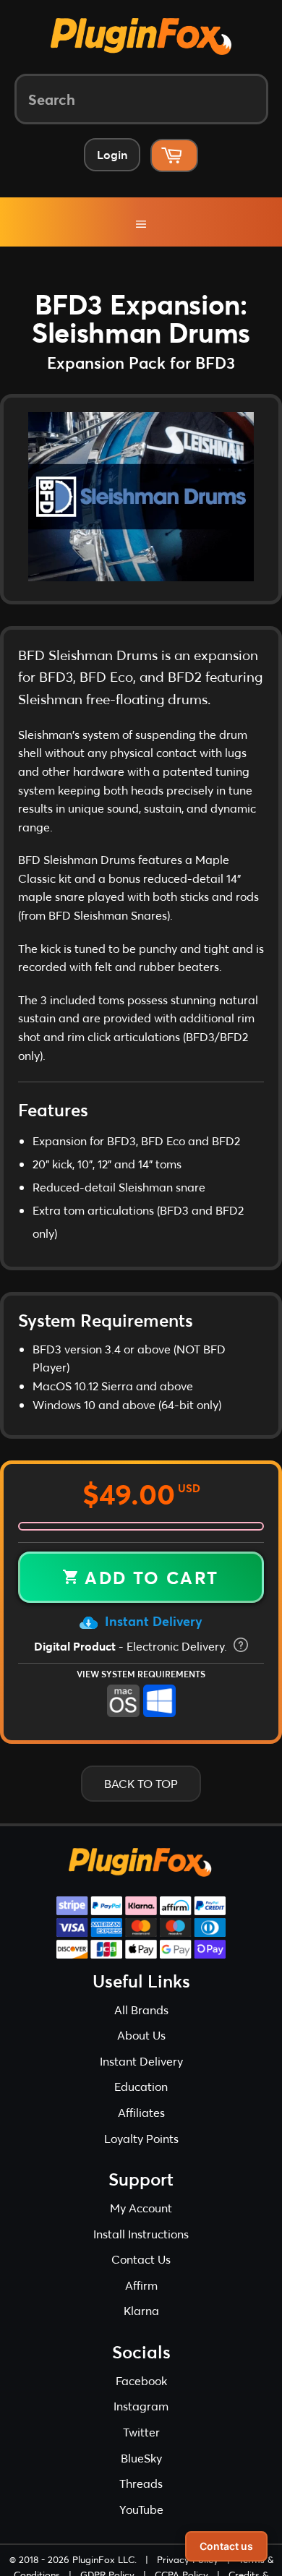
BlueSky (141, 2473)
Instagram (141, 2421)
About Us (141, 2050)
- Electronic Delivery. (132, 1661)
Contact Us (141, 2274)
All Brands (141, 2025)
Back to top (141, 1798)
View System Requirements (141, 1689)
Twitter (141, 2447)
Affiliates (141, 2127)
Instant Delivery (152, 1636)
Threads (141, 2498)
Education (141, 2101)
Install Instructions (141, 2249)
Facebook (141, 2396)
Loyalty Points (141, 2153)
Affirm (141, 2300)
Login (112, 154)
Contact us (226, 2546)
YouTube (141, 2524)
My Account (141, 2223)
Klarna (141, 2325)
